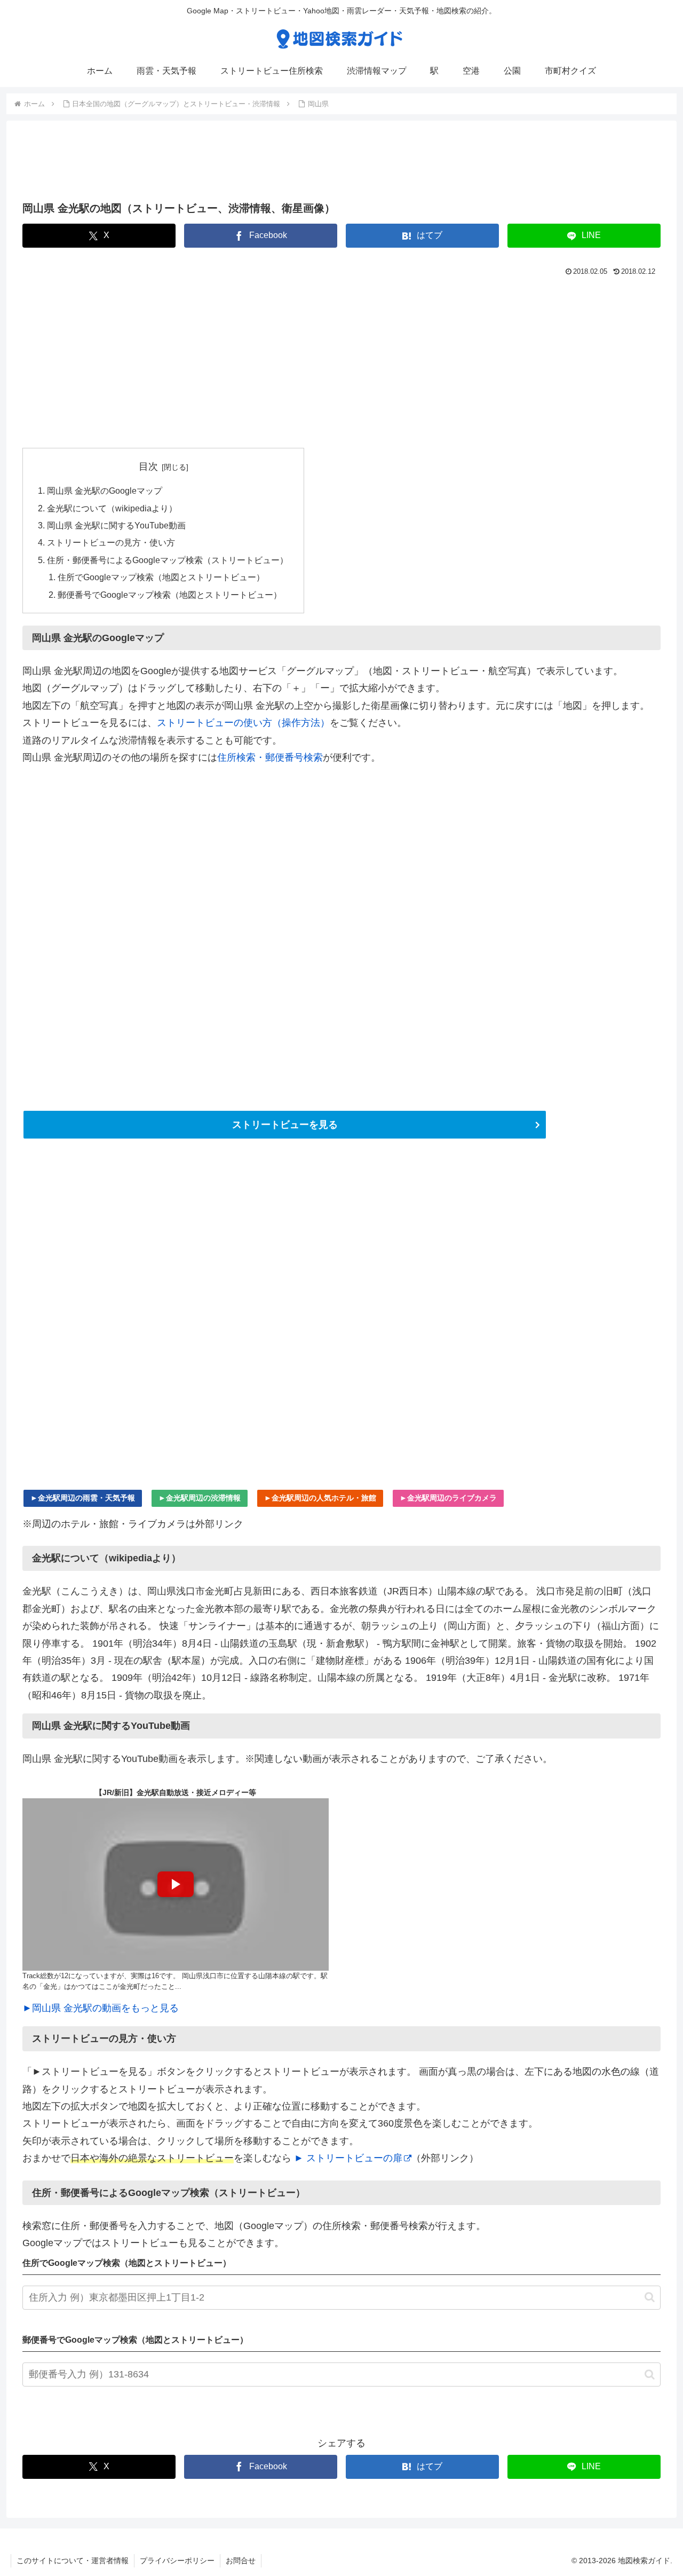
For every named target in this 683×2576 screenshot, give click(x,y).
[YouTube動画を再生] (176, 1884)
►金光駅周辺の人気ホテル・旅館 (320, 1498)
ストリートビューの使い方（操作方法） (243, 723)
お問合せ (241, 2561)
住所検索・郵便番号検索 (270, 757)
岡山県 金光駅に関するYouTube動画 (116, 525)
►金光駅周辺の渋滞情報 (200, 1498)
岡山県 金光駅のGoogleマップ (105, 491)
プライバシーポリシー (177, 2561)
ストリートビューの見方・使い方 (111, 542)
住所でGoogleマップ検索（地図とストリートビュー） (161, 577)
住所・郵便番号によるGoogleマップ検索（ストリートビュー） (168, 560)
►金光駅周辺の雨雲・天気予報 (83, 1498)
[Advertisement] (341, 164)
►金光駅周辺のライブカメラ (448, 1498)
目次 (148, 467)
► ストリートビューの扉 (348, 2158)
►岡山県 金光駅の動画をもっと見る (101, 2008)
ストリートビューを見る (285, 1125)
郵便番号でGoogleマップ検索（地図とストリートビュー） (170, 595)
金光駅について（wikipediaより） (112, 508)
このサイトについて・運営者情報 (73, 2561)
